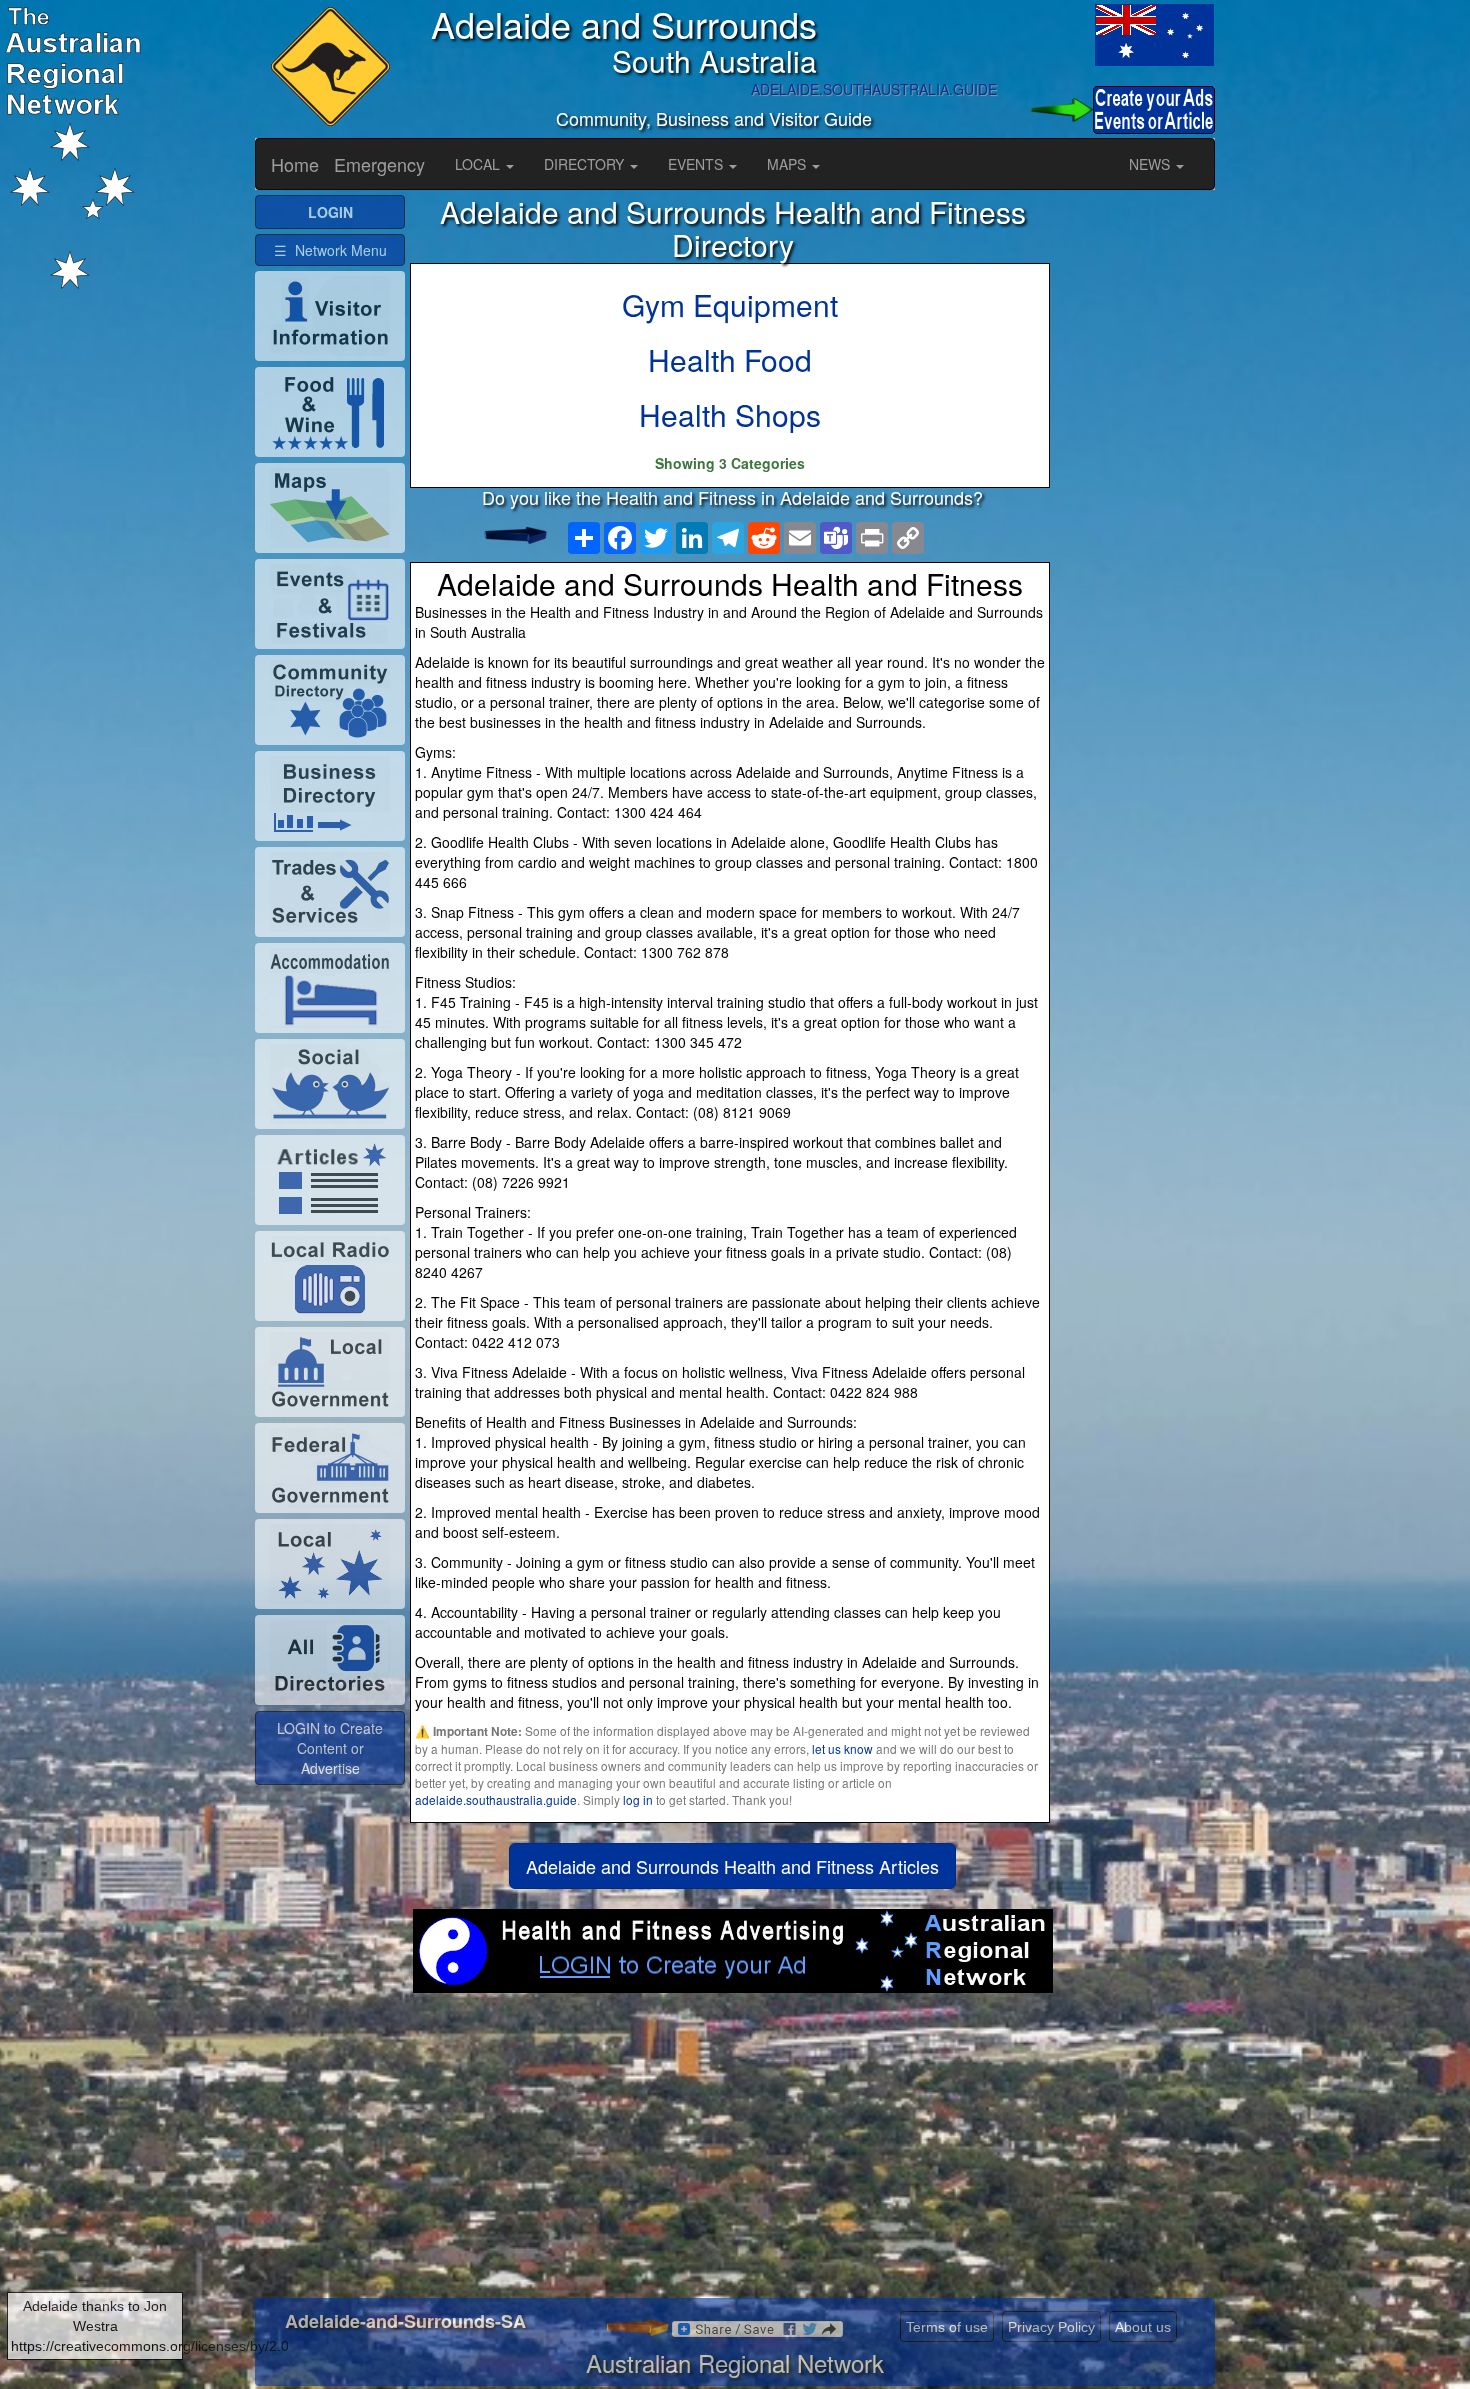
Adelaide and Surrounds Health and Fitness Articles (732, 1866)
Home (295, 164)
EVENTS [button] (697, 164)
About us (1143, 2327)
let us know (842, 1748)
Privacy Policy (1051, 2327)
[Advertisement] (732, 2153)
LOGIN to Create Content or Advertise (330, 1748)
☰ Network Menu (330, 250)
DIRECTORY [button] (586, 164)
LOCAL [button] (479, 164)
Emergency (379, 164)
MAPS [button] (788, 164)
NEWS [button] (1151, 164)
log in (638, 1799)
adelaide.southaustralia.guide (496, 1799)
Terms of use (947, 2327)
